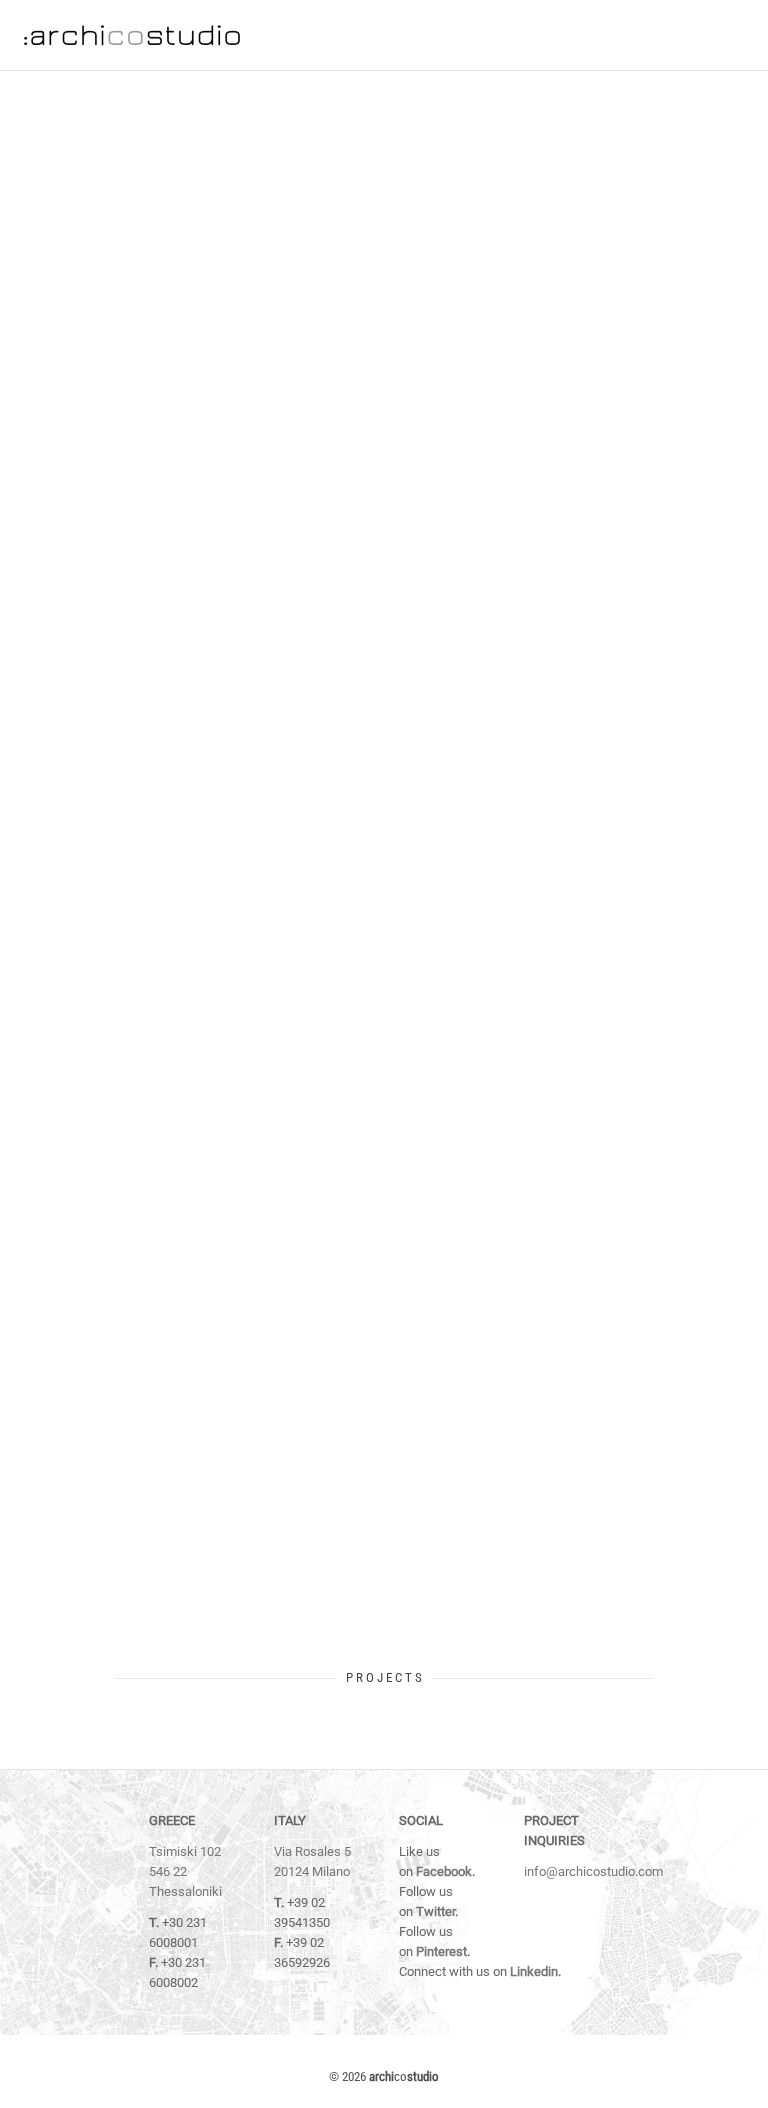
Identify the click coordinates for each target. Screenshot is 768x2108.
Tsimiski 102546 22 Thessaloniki (185, 1871)
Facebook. (445, 1871)
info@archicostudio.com (593, 1871)
